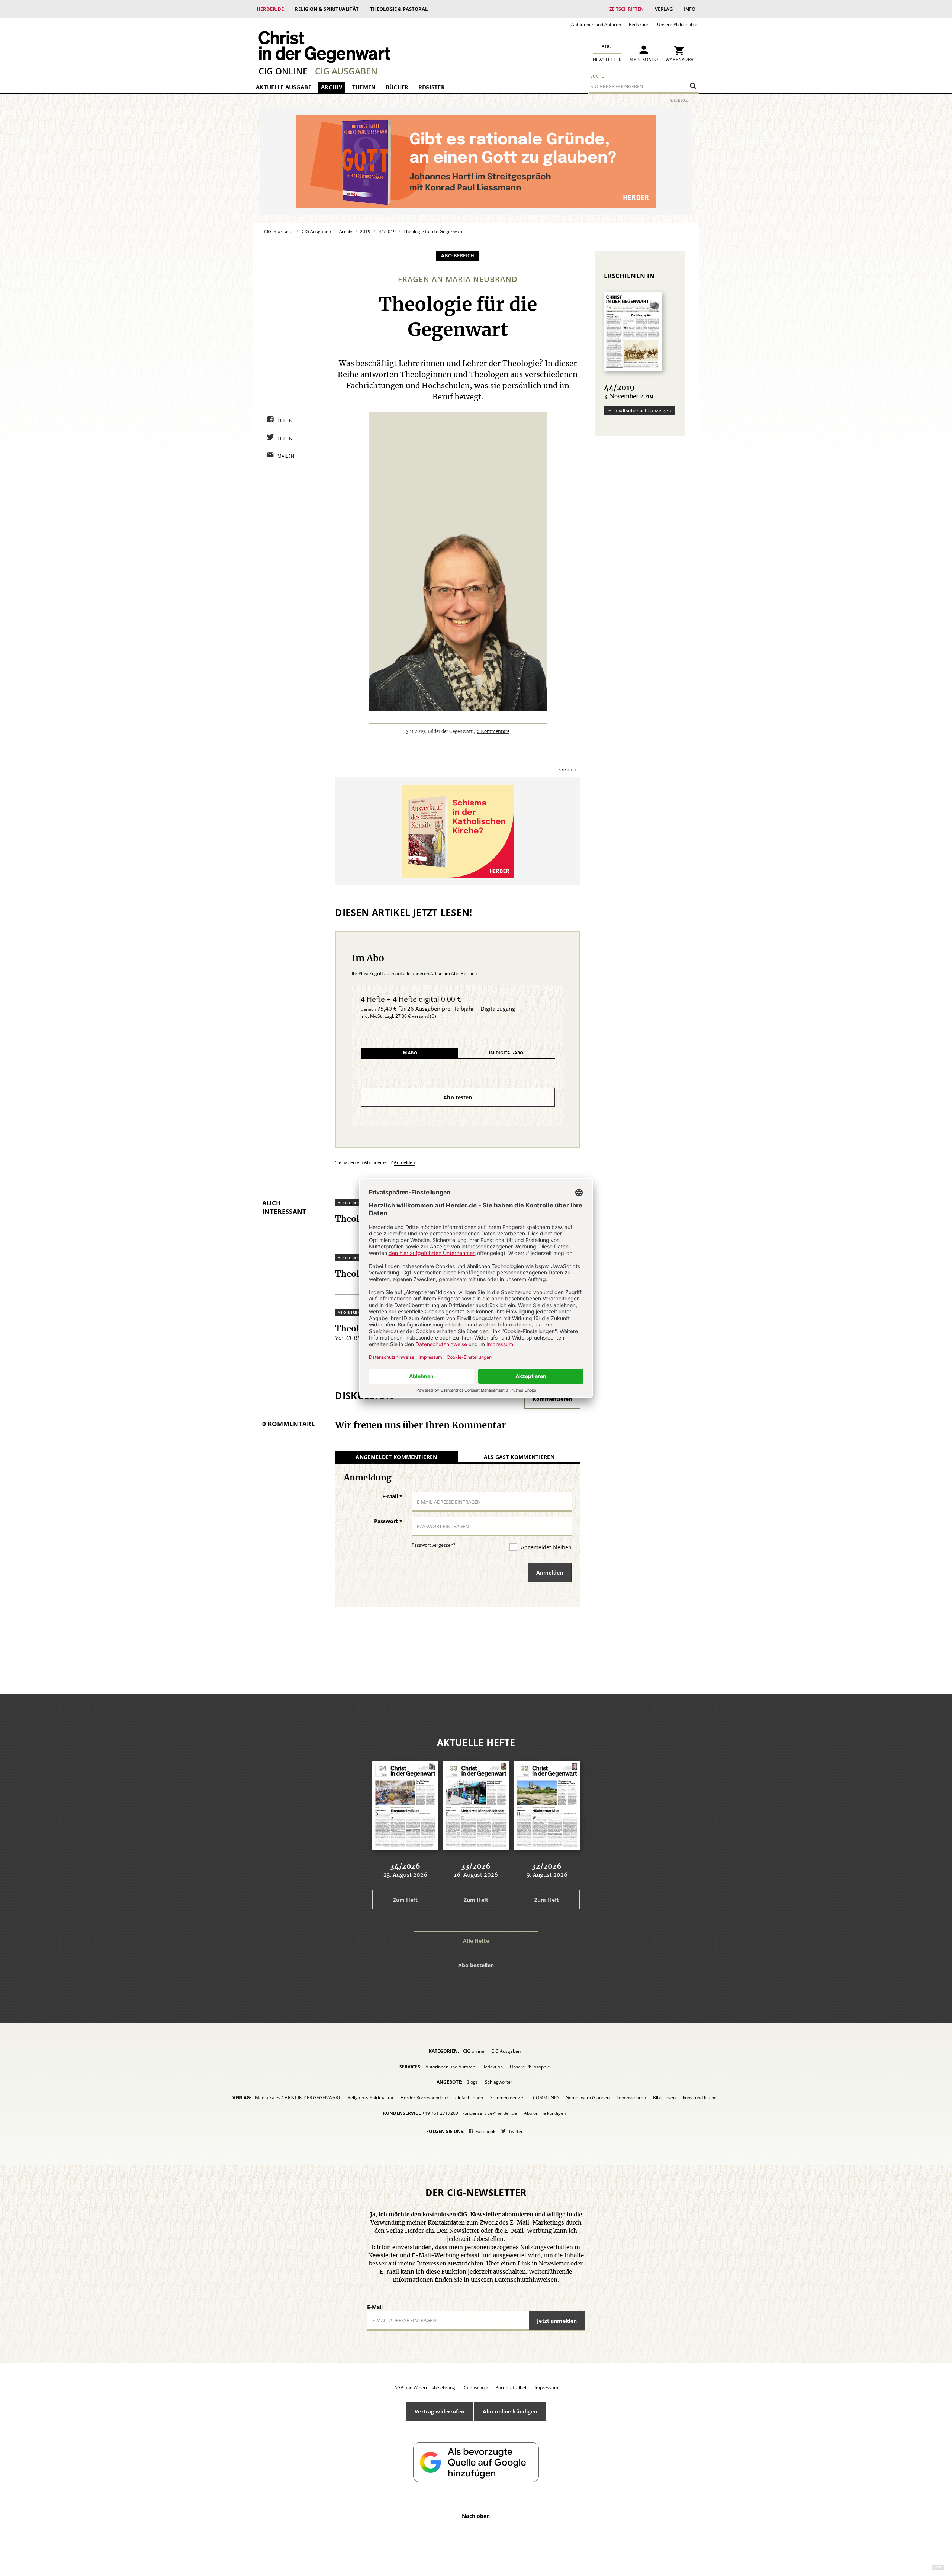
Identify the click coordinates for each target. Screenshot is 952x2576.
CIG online (283, 71)
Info (690, 9)
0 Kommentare (493, 731)
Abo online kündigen (545, 2113)
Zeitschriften (626, 9)
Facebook (485, 2131)
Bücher (397, 87)
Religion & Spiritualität (327, 9)
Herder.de (270, 9)
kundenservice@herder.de (490, 2113)
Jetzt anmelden (557, 2321)
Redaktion (639, 24)
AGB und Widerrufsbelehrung (425, 2388)
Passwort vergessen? (433, 1545)
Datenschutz (475, 2388)
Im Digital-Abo (506, 1053)
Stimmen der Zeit (508, 2098)
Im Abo (409, 1053)
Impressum (546, 2388)
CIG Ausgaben (346, 71)
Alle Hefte (476, 1941)
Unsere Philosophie (677, 24)
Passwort (388, 1521)
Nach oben (476, 2516)
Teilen (285, 421)
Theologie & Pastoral (399, 9)
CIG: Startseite (279, 231)
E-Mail (392, 1496)
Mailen (286, 456)
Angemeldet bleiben (546, 1547)
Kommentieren (552, 1399)
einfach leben (469, 2098)
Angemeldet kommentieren (396, 1457)
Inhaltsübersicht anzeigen (642, 410)
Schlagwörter (499, 2082)
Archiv (332, 87)
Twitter (516, 2131)
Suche (597, 76)
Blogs (472, 2082)
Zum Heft (405, 1900)
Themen (364, 87)
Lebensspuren (631, 2098)
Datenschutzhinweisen (526, 2280)
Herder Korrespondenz (424, 2098)
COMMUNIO (546, 2098)
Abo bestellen (476, 1965)
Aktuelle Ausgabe (284, 87)
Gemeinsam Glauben (588, 2098)
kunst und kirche (700, 2098)
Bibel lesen (664, 2098)
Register (432, 87)
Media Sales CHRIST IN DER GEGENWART (298, 2098)
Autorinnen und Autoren (596, 24)
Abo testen (458, 1097)
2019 (365, 231)
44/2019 (387, 231)
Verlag (664, 9)
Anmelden (404, 1162)
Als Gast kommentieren (519, 1457)
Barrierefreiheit (512, 2388)
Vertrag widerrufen (440, 2411)
